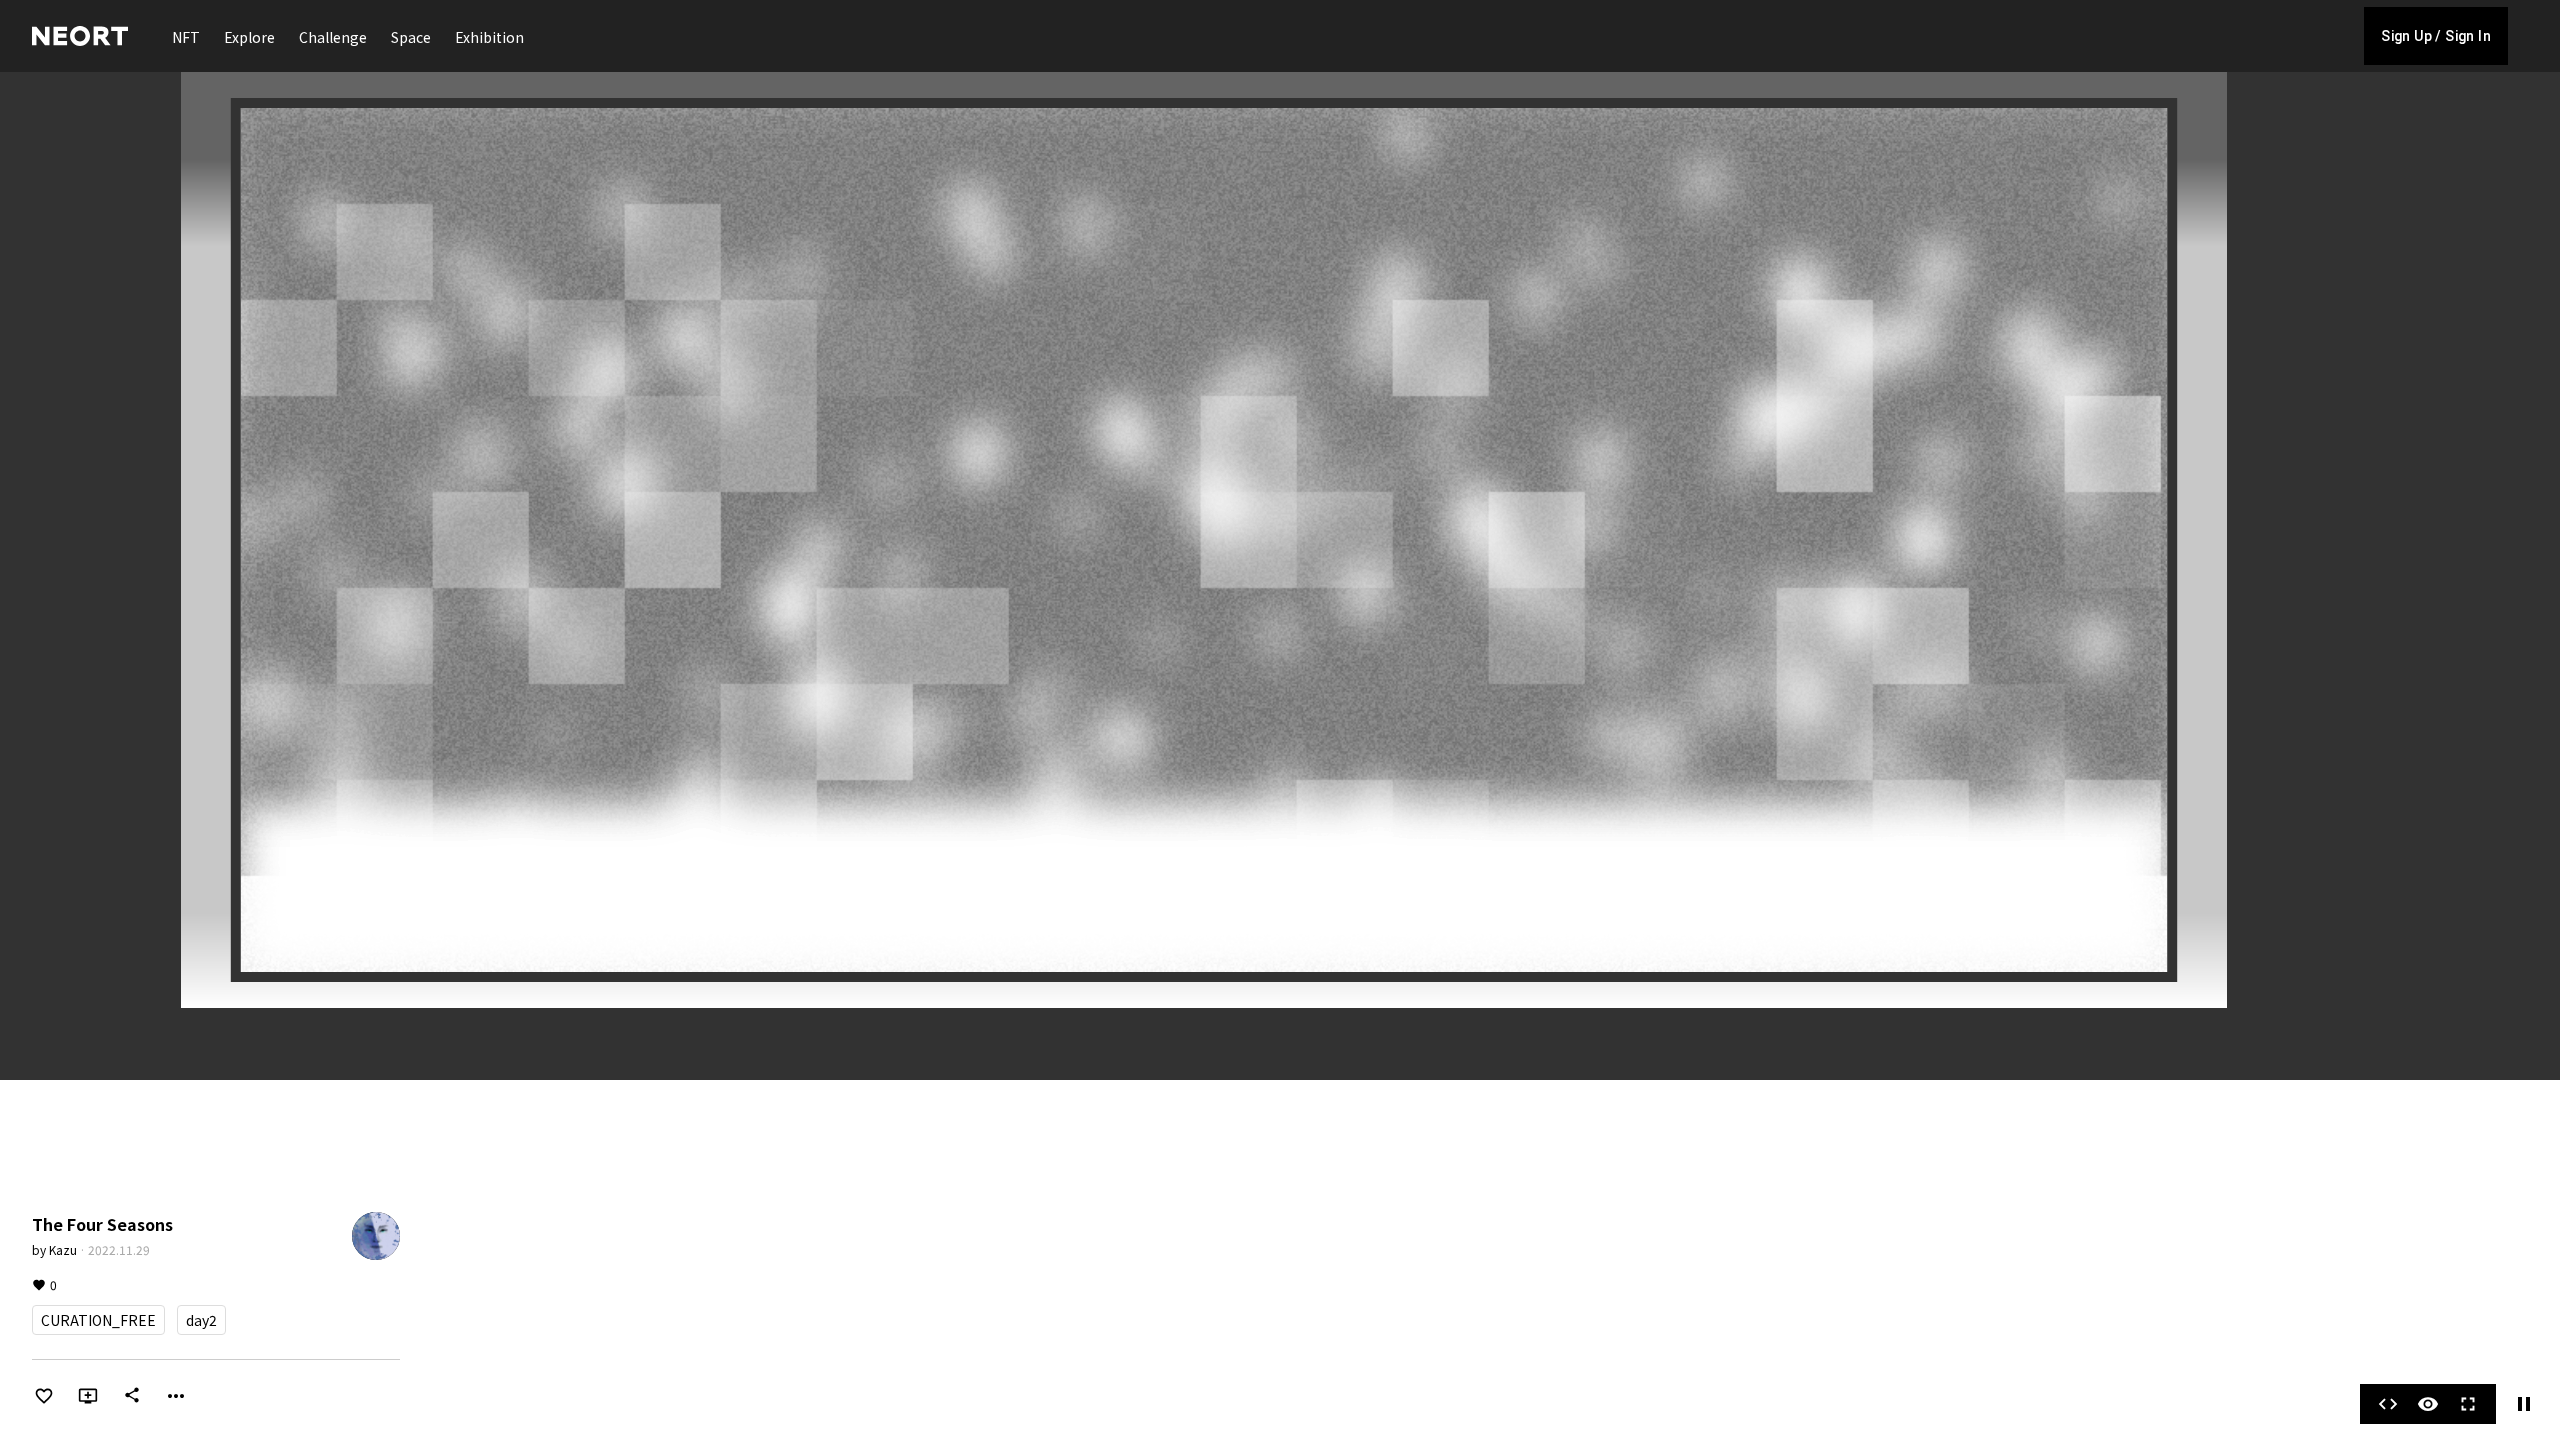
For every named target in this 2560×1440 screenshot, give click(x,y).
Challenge (333, 37)
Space (411, 37)
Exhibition (489, 37)
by (54, 1249)
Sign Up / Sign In (2436, 36)
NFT (186, 37)
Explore (249, 37)
